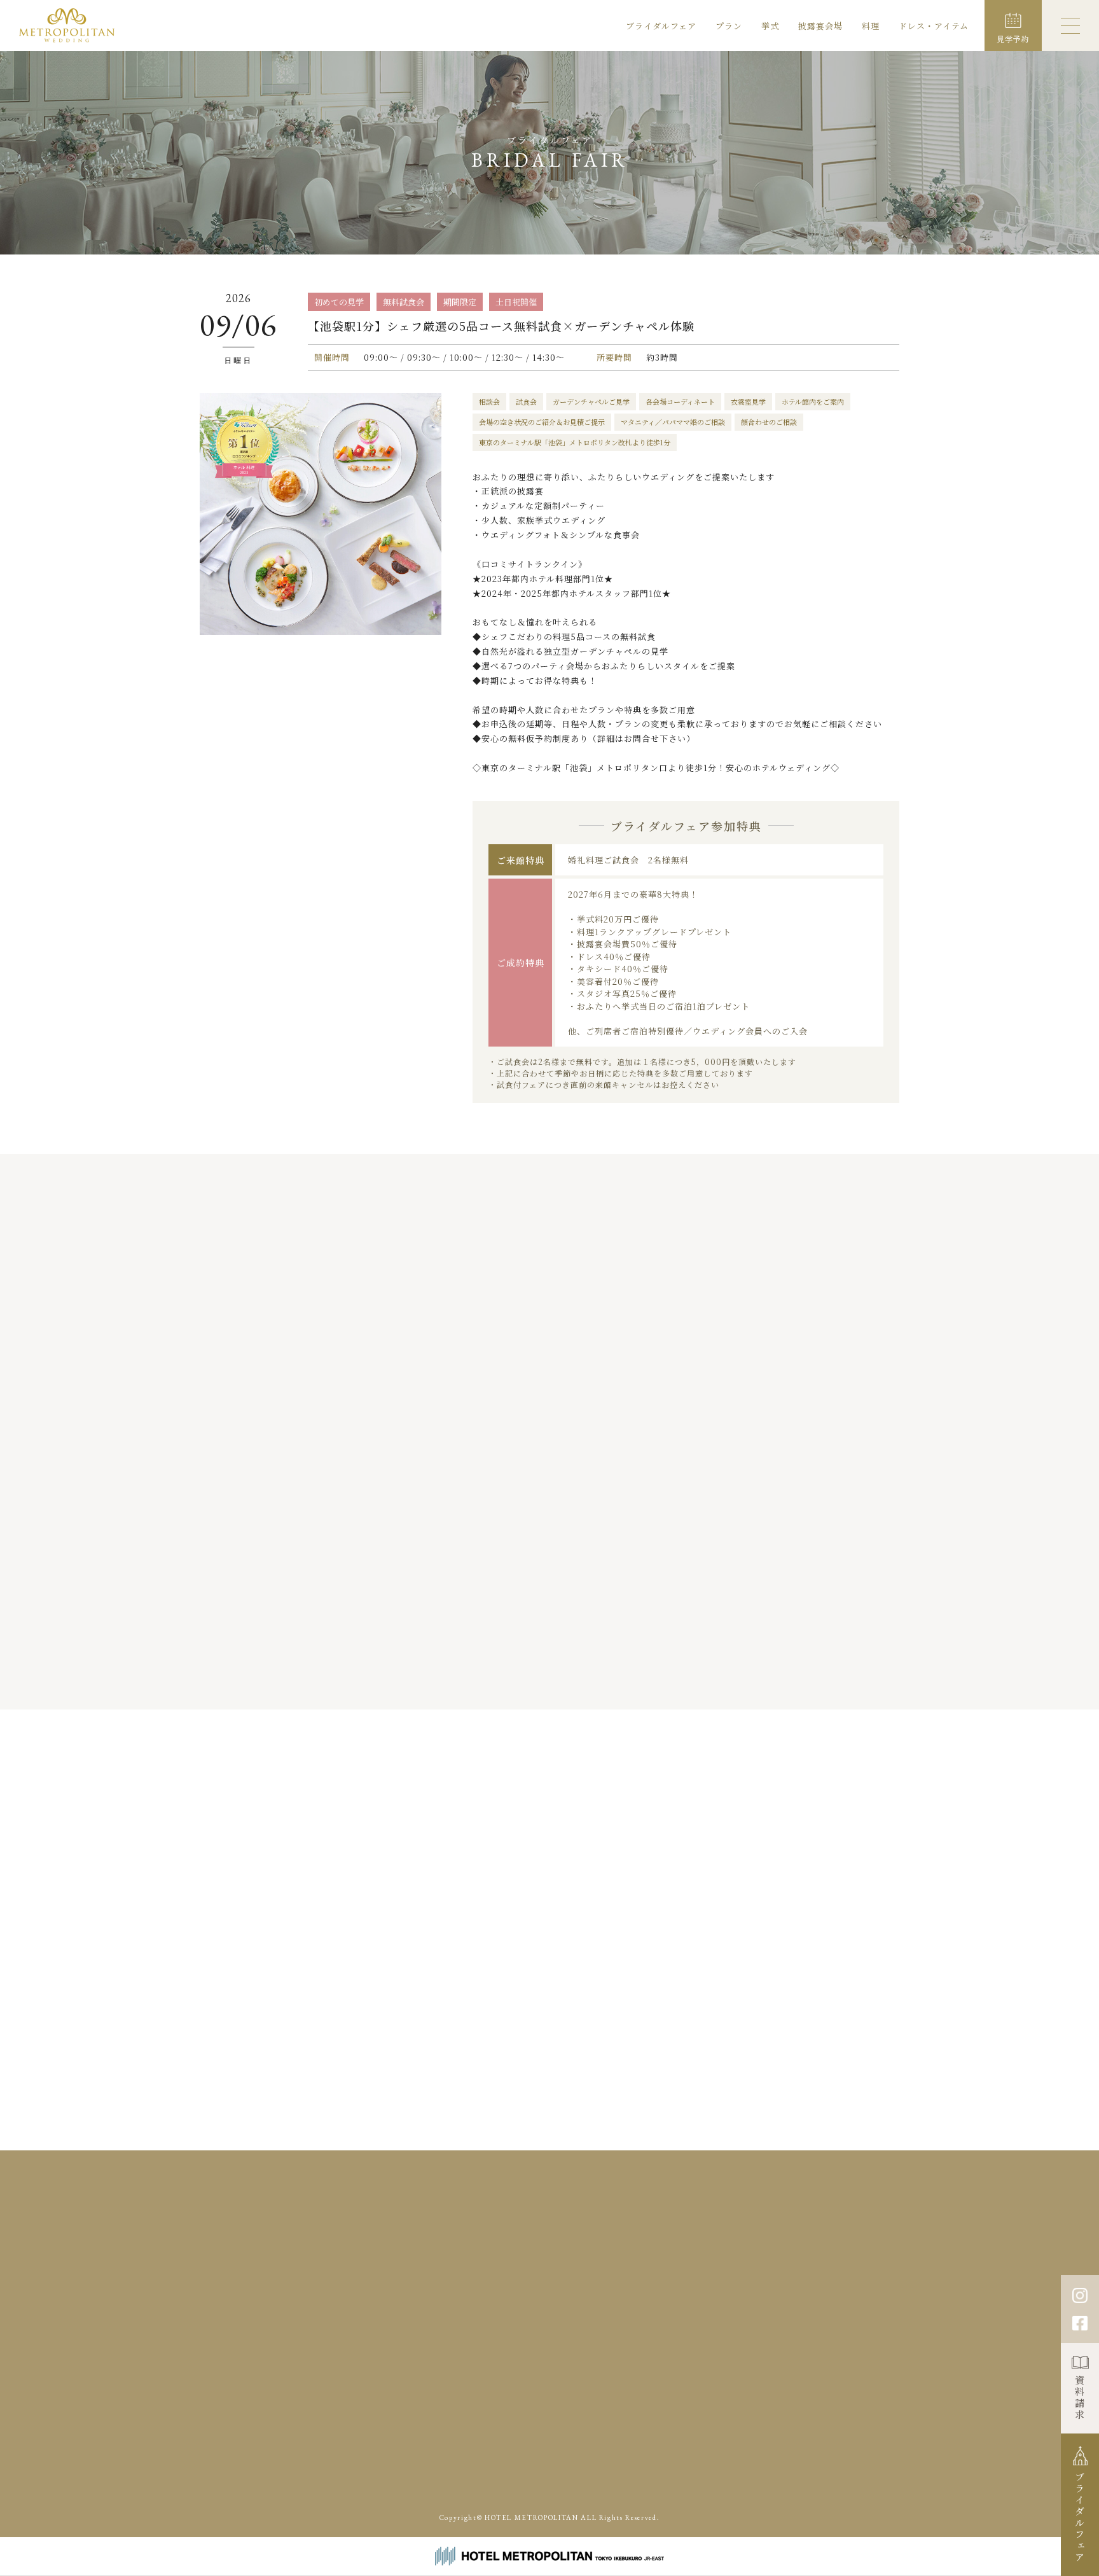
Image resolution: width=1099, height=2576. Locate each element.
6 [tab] (554, 1682)
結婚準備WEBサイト (780, 2453)
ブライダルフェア (661, 26)
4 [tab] (529, 1682)
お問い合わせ (737, 2269)
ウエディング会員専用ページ (669, 2453)
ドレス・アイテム (934, 26)
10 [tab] (607, 1682)
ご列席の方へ (794, 2248)
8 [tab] (580, 1682)
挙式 (770, 26)
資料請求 (1080, 2398)
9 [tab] (592, 1682)
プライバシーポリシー (827, 2269)
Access (641, 2327)
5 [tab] (542, 1682)
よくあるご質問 (871, 2248)
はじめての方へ (717, 2248)
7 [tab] (567, 1682)
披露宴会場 (820, 26)
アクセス (564, 2269)
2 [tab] (503, 1682)
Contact (810, 2327)
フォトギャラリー (632, 2248)
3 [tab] (516, 1682)
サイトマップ (916, 2269)
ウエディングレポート (535, 2248)
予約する (813, 1863)
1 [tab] (491, 1682)
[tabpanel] (316, 1478)
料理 (871, 26)
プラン (729, 26)
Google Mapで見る (286, 2331)
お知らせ (509, 2269)
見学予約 (674, 2269)
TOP (501, 2228)
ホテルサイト (718, 2483)
